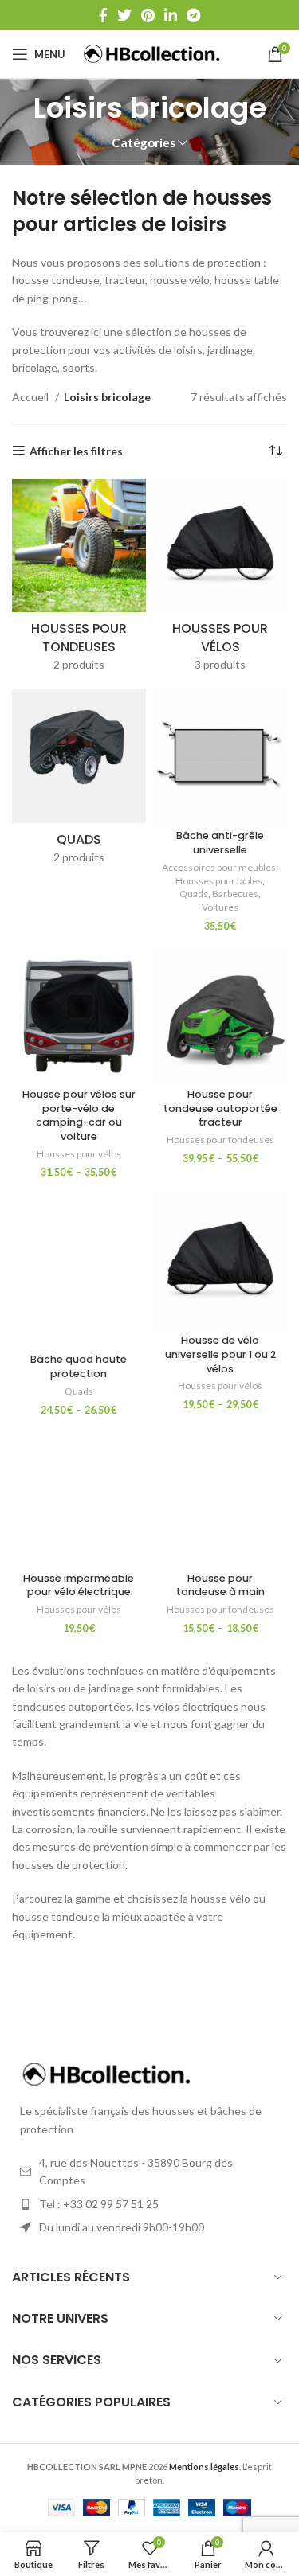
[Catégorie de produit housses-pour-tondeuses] (79, 581)
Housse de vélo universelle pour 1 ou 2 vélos (220, 1354)
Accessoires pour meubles (219, 867)
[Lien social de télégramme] (193, 15)
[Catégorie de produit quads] (79, 782)
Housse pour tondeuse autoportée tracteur (220, 1108)
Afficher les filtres (76, 451)
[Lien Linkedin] (171, 15)
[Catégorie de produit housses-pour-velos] (221, 581)
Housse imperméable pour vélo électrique (79, 1585)
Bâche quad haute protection (79, 1366)
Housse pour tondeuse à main (220, 1585)
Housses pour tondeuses (220, 1140)
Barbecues (235, 894)
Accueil (31, 397)
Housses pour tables (219, 881)
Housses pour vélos (79, 1154)
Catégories (144, 143)
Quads (194, 894)
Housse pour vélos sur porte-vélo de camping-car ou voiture (79, 1115)
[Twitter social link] (124, 15)
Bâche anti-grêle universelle (220, 843)
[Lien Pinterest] (148, 15)
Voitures (220, 907)
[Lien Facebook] (103, 15)
